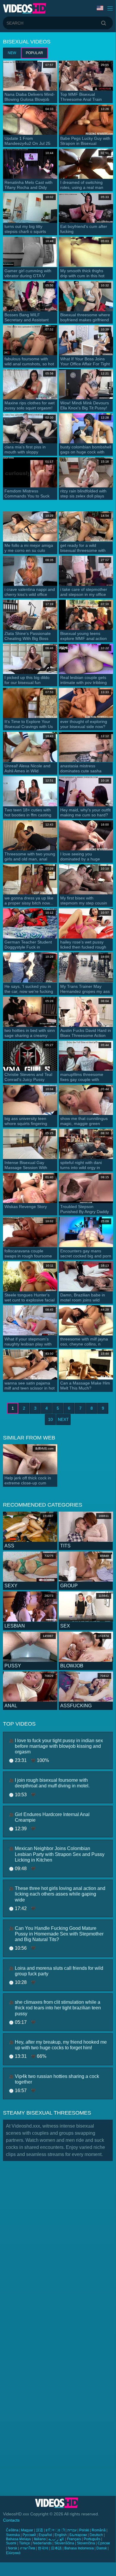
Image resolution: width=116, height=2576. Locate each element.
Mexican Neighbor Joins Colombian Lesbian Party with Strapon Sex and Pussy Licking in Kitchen (60, 1854)
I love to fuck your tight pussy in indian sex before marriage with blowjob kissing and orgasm (59, 1746)
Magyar (27, 2530)
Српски (104, 2543)
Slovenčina (86, 2543)
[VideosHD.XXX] (24, 8)
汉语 (39, 2530)
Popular (34, 53)
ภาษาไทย (27, 2548)
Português (92, 2539)
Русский (29, 2535)
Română (99, 2530)
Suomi (11, 2543)
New (12, 53)
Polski (84, 2530)
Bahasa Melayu (19, 2539)
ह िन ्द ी (55, 2530)
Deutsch (96, 2535)
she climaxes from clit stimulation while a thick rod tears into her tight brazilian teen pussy (58, 2008)
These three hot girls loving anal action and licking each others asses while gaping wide (60, 1894)
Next (63, 1419)
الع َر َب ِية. (56, 2539)
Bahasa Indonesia (79, 2548)
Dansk (102, 2548)
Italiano (40, 2539)
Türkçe (24, 2543)
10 (50, 1419)
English (61, 2535)
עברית (72, 2530)
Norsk (12, 2548)
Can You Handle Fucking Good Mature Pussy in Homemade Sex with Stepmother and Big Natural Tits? (59, 1934)
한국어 (43, 2548)
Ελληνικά (13, 2553)
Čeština (12, 2530)
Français (74, 2539)
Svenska (13, 2535)
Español (45, 2535)
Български (78, 2535)
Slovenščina (64, 2543)
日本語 (56, 2548)
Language (101, 8)
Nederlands (42, 2543)
